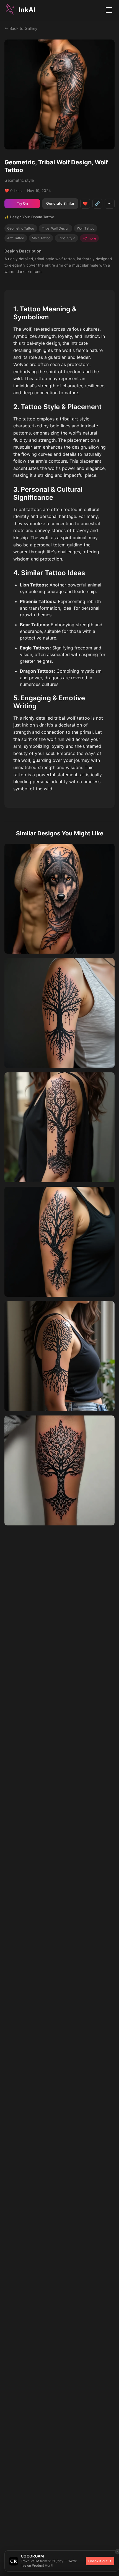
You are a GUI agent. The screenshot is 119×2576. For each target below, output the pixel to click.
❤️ (85, 203)
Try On (22, 203)
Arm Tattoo (16, 238)
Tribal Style (67, 238)
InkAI (27, 10)
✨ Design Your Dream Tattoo (29, 217)
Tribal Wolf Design (56, 228)
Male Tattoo (41, 238)
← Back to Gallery (21, 28)
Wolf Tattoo (86, 228)
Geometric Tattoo (21, 228)
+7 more (89, 238)
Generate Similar (60, 203)
